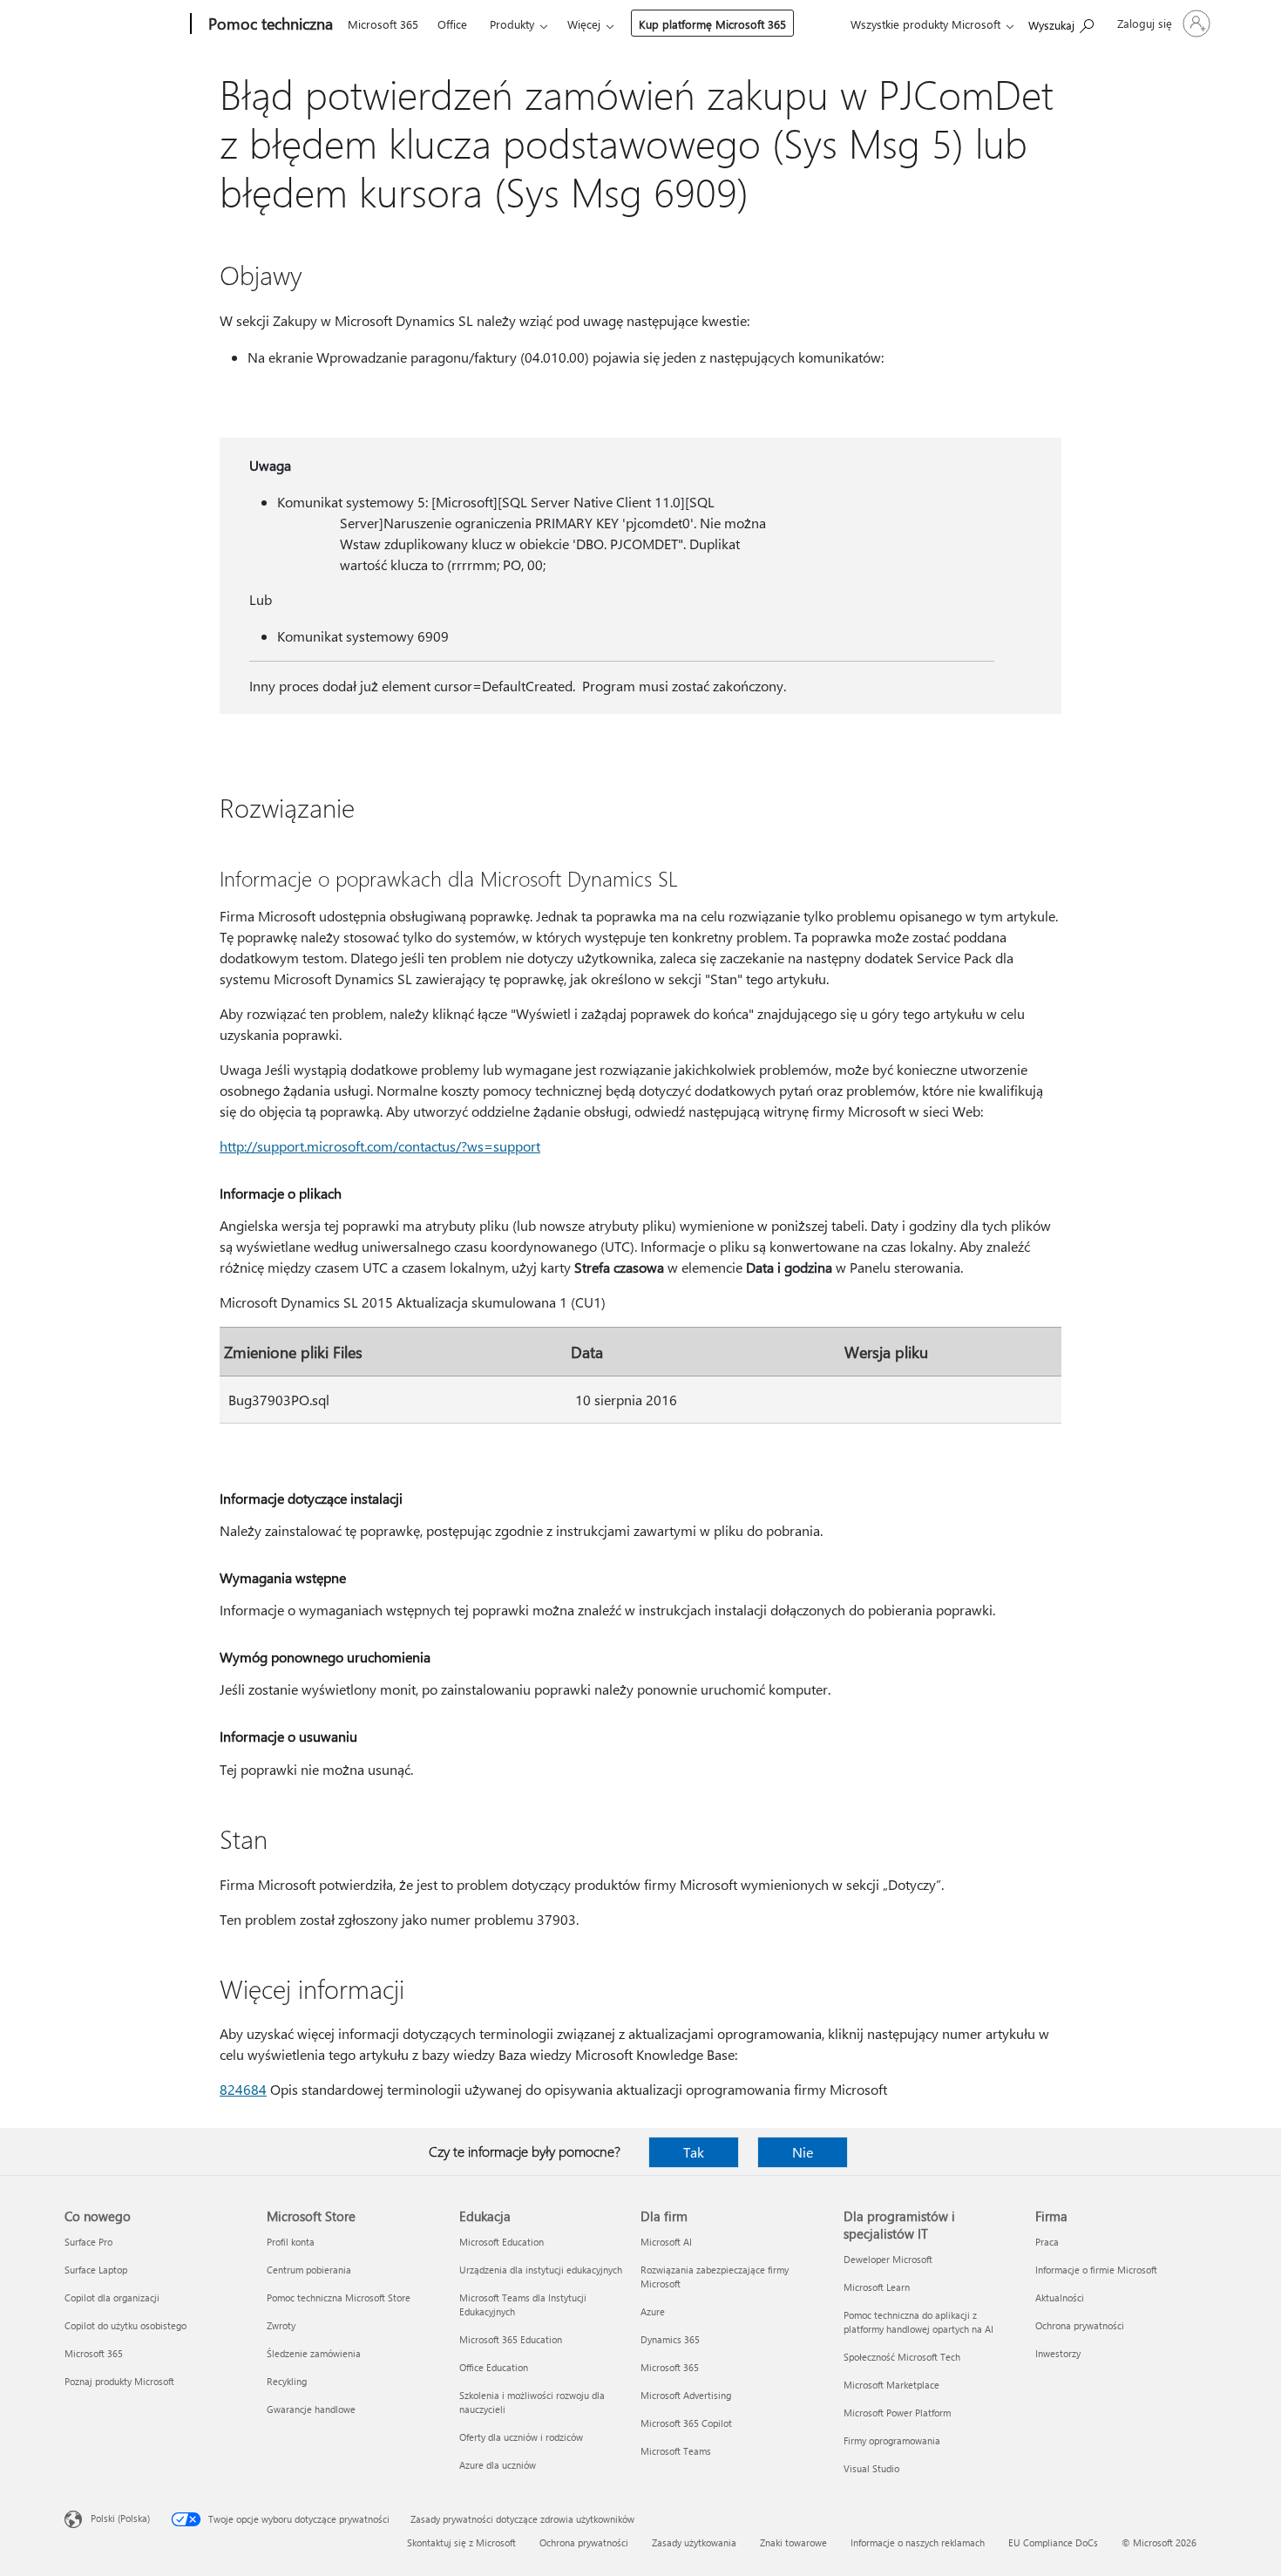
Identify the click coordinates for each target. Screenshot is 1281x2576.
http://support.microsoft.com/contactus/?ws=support (380, 1146)
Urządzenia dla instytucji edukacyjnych (541, 2270)
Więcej (584, 24)
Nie (803, 2152)
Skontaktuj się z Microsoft (461, 2542)
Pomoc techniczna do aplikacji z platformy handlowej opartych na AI (918, 2322)
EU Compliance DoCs (1053, 2542)
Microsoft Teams (676, 2451)
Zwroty (281, 2325)
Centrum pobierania (309, 2270)
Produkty (512, 24)
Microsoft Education (502, 2242)
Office (452, 24)
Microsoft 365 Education (511, 2339)
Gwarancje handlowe (311, 2409)
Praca (1047, 2242)
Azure (653, 2311)
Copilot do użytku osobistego (125, 2325)
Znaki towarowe (793, 2542)
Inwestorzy (1058, 2353)
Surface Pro (88, 2242)
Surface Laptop (96, 2270)
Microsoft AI (666, 2242)
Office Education (494, 2367)
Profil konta (291, 2242)
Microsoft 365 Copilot (686, 2423)
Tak (694, 2152)
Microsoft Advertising (686, 2395)
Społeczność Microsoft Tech (902, 2357)
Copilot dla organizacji (112, 2297)
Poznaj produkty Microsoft (119, 2381)
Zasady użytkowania (694, 2542)
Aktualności (1060, 2297)
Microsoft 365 (383, 24)
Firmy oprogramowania (892, 2440)
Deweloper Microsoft (888, 2259)
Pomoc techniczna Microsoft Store (339, 2297)
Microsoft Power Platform (897, 2413)
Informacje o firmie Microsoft (1096, 2270)
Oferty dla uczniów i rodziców (521, 2437)
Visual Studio (871, 2468)
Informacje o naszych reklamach (918, 2542)
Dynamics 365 (670, 2339)
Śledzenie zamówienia (314, 2353)
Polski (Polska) (120, 2518)
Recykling (287, 2381)
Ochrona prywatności (1080, 2325)
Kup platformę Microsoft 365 (712, 24)
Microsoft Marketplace (891, 2385)
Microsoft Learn (877, 2287)
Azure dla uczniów (498, 2465)
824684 (243, 2089)
